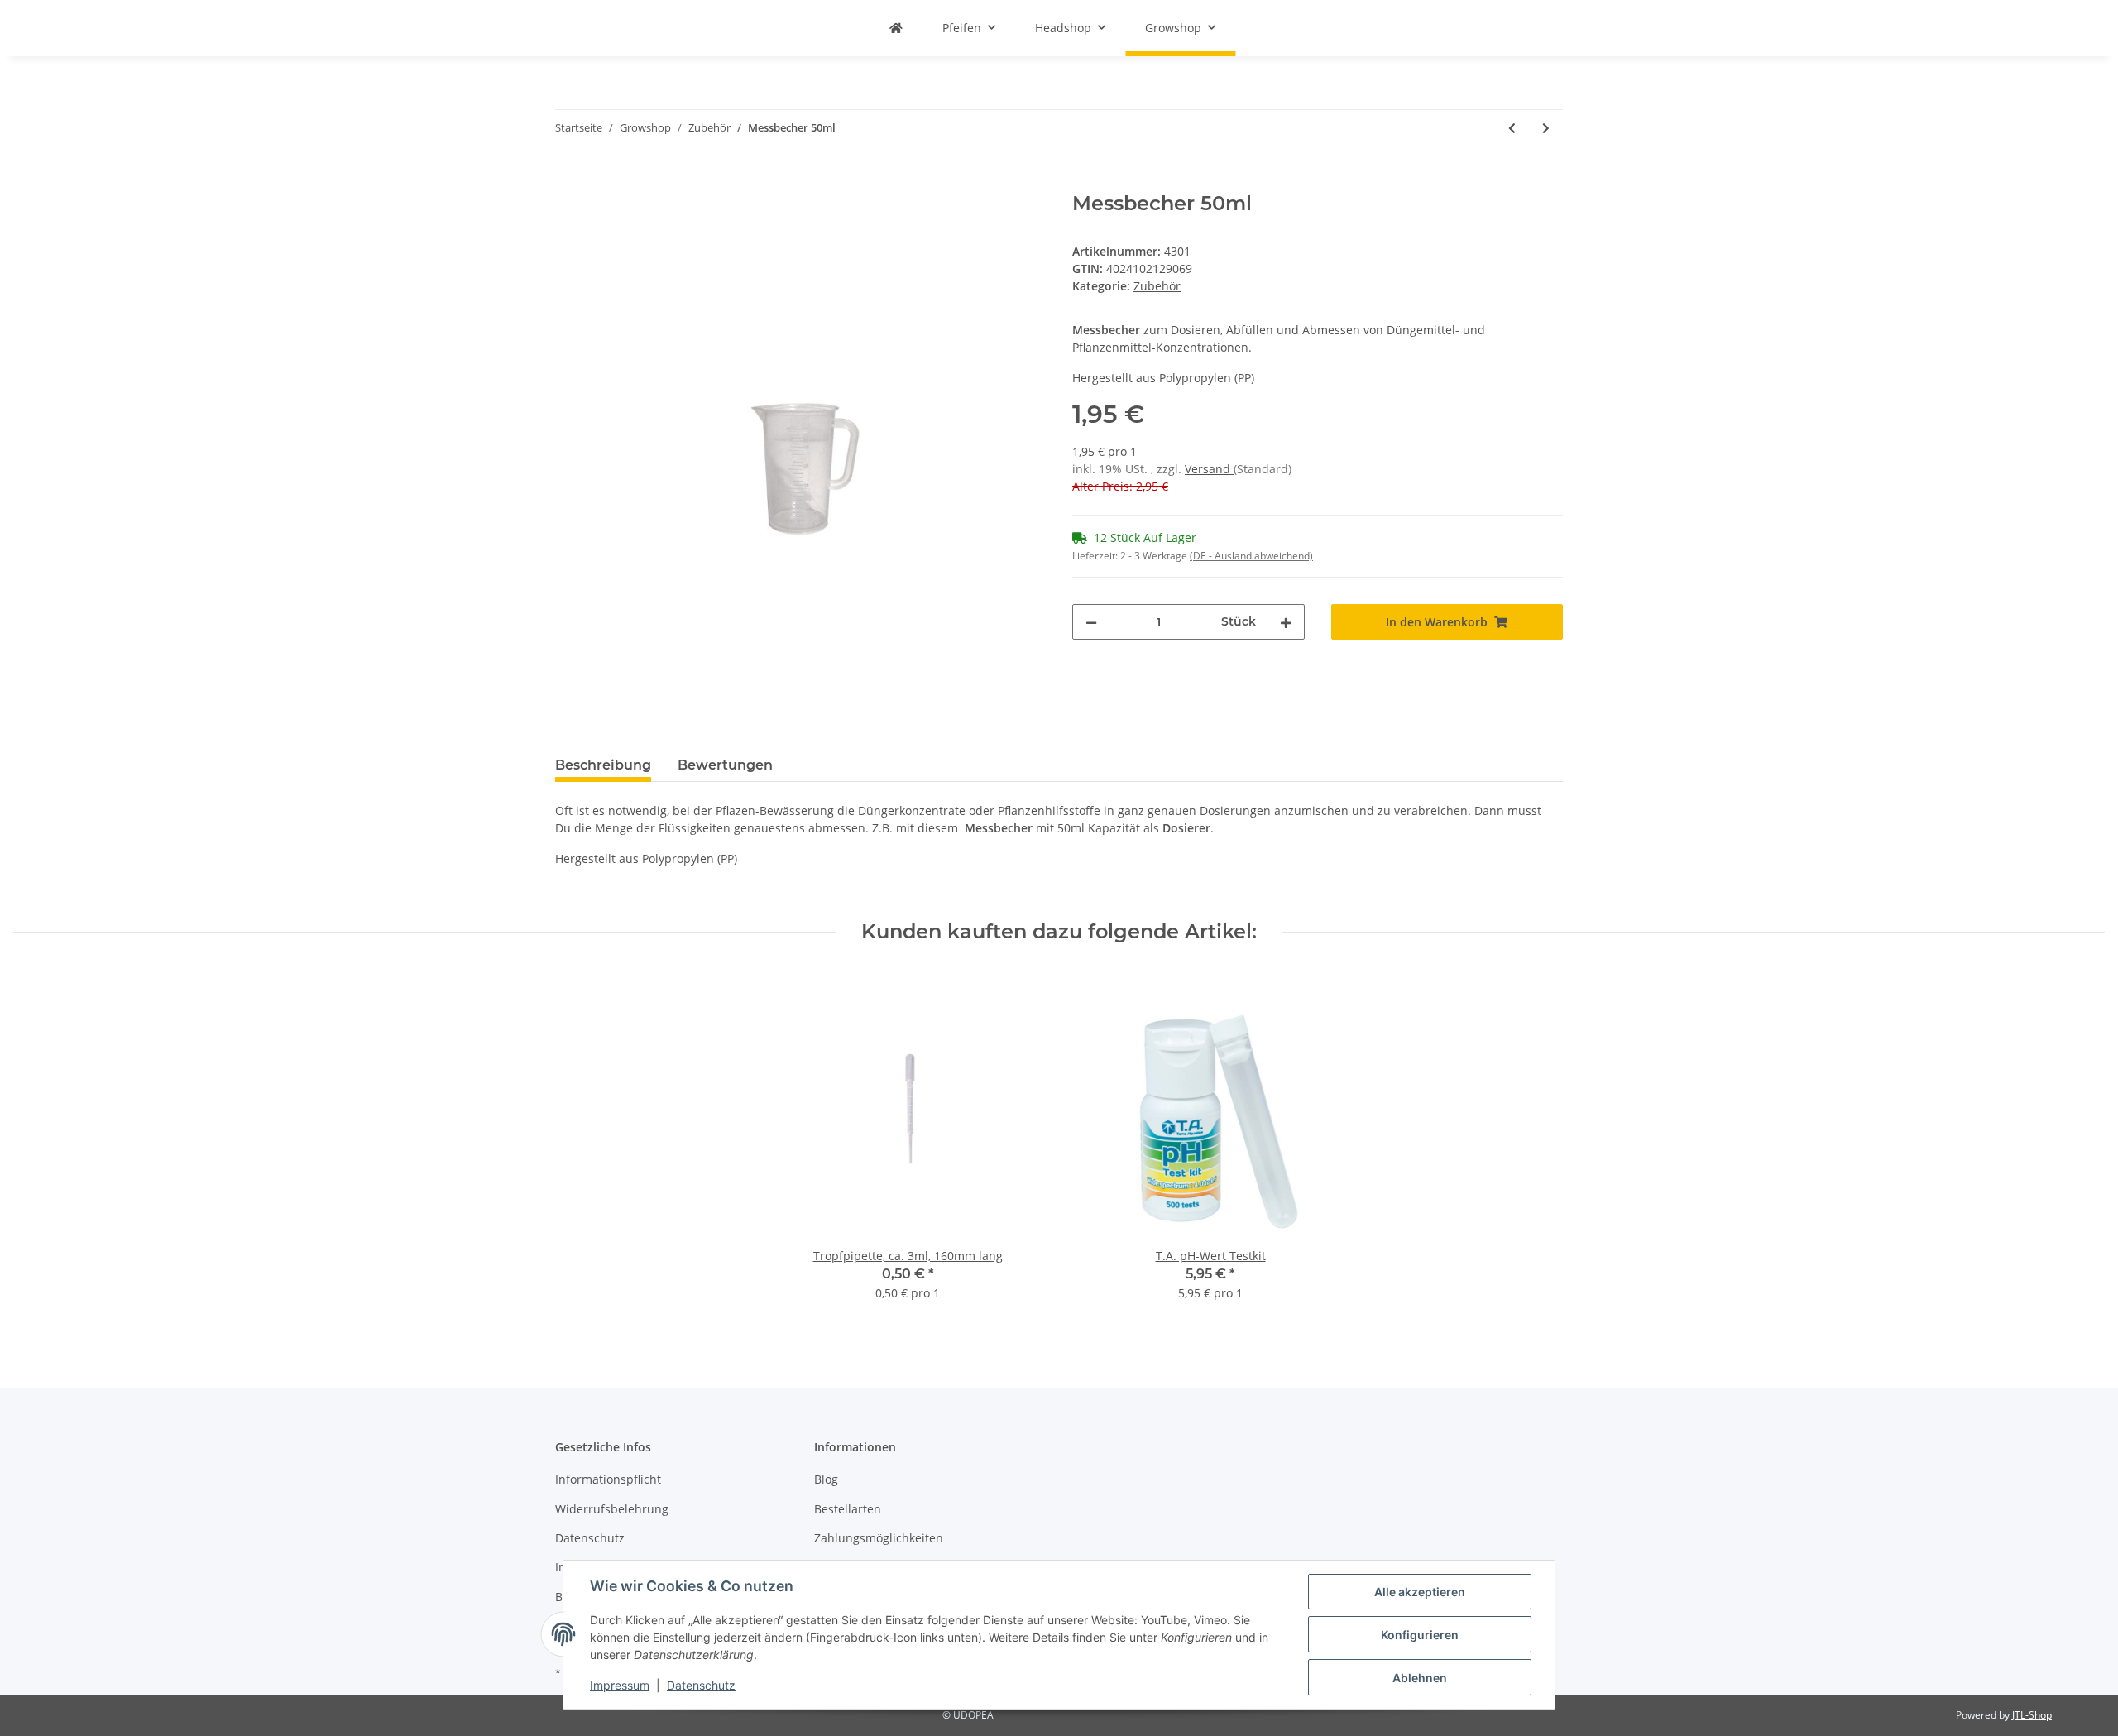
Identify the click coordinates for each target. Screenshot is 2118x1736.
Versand (1209, 469)
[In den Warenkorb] (568, 183)
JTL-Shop (2032, 1715)
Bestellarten (848, 1509)
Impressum (620, 1685)
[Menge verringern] (1091, 622)
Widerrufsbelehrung (612, 1509)
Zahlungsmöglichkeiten (879, 1538)
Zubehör (1157, 286)
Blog (826, 1479)
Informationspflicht (608, 1479)
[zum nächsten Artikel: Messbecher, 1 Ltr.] (1546, 128)
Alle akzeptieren (1420, 1592)
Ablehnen (1420, 1678)
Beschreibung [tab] (603, 765)
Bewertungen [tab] (725, 765)
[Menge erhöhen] (1286, 622)
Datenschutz (590, 1538)
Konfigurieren (1420, 1635)
